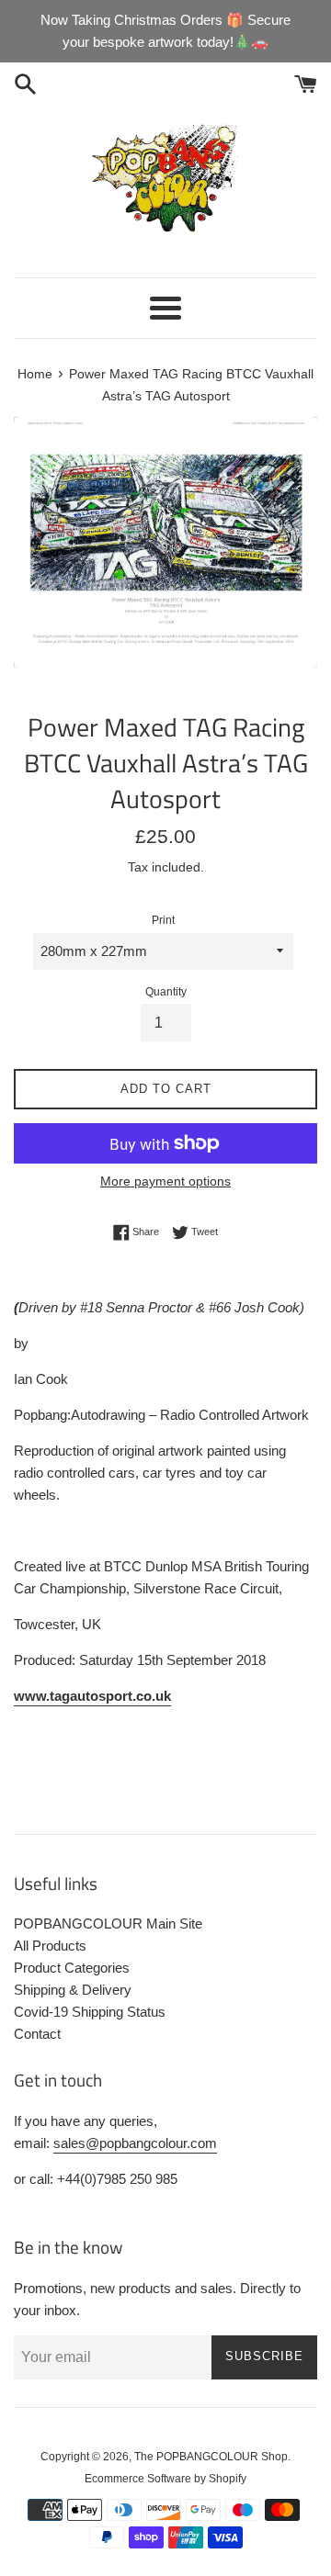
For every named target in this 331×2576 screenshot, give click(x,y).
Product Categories (72, 1968)
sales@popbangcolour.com (135, 2143)
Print (163, 920)
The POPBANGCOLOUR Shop (211, 2457)
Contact (37, 2034)
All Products (50, 1946)
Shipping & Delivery (73, 1990)
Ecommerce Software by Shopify (165, 2479)
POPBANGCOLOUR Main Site (108, 1924)
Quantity (166, 992)
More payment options (165, 1181)
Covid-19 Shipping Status (90, 2012)
